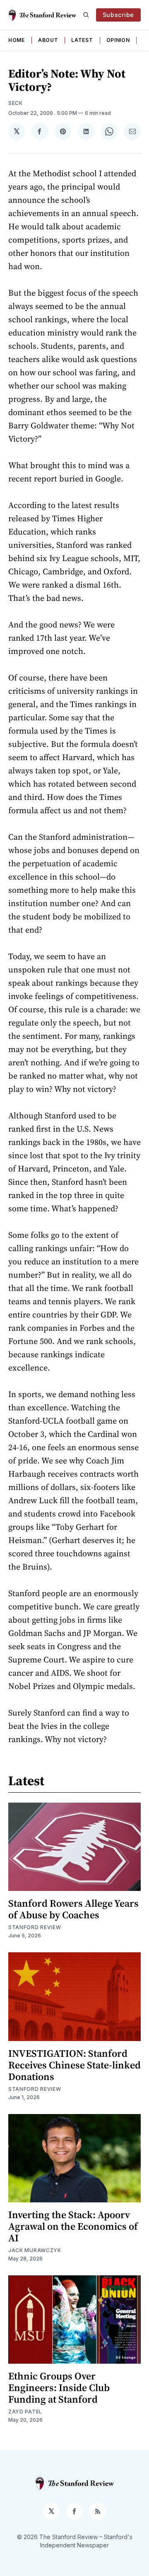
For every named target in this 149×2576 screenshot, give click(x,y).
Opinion (118, 40)
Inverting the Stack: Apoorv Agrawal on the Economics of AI (73, 2226)
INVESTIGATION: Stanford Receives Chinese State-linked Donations (74, 2065)
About (48, 40)
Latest (82, 40)
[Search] (86, 15)
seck (16, 103)
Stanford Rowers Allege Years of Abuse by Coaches (73, 1909)
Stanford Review (35, 1927)
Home (17, 40)
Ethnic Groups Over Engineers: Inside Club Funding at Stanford (59, 2388)
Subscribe (118, 15)
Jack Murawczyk (35, 2250)
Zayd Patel (25, 2412)
